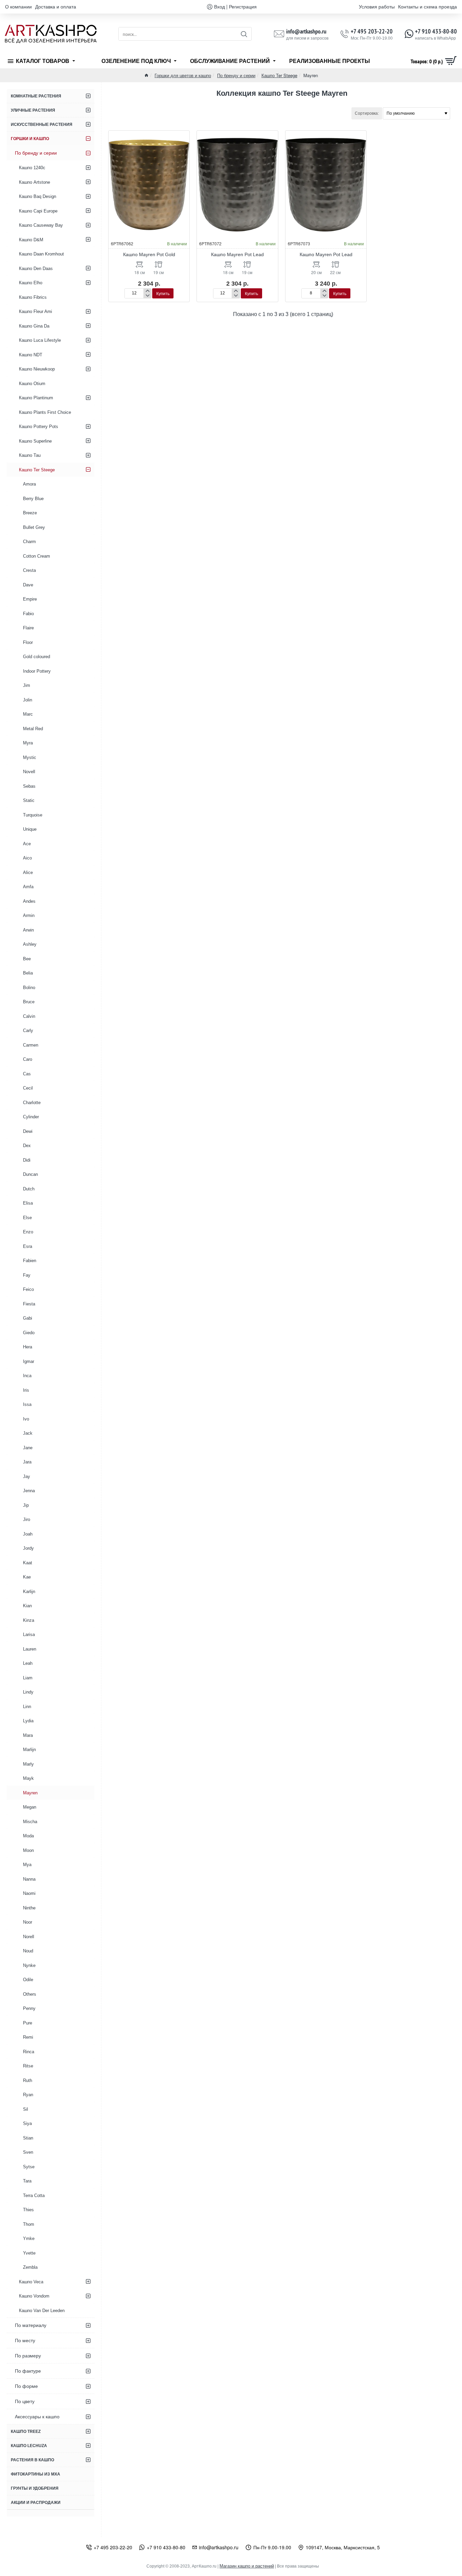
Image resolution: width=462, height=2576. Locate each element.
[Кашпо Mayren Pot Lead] (237, 185)
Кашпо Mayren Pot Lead (237, 254)
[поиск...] (244, 34)
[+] (147, 291)
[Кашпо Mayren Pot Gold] (149, 185)
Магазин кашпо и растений (247, 2566)
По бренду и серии (236, 75)
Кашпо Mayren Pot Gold (149, 254)
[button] (163, 293)
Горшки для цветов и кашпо (183, 75)
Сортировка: (367, 113)
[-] (147, 296)
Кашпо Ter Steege (279, 75)
